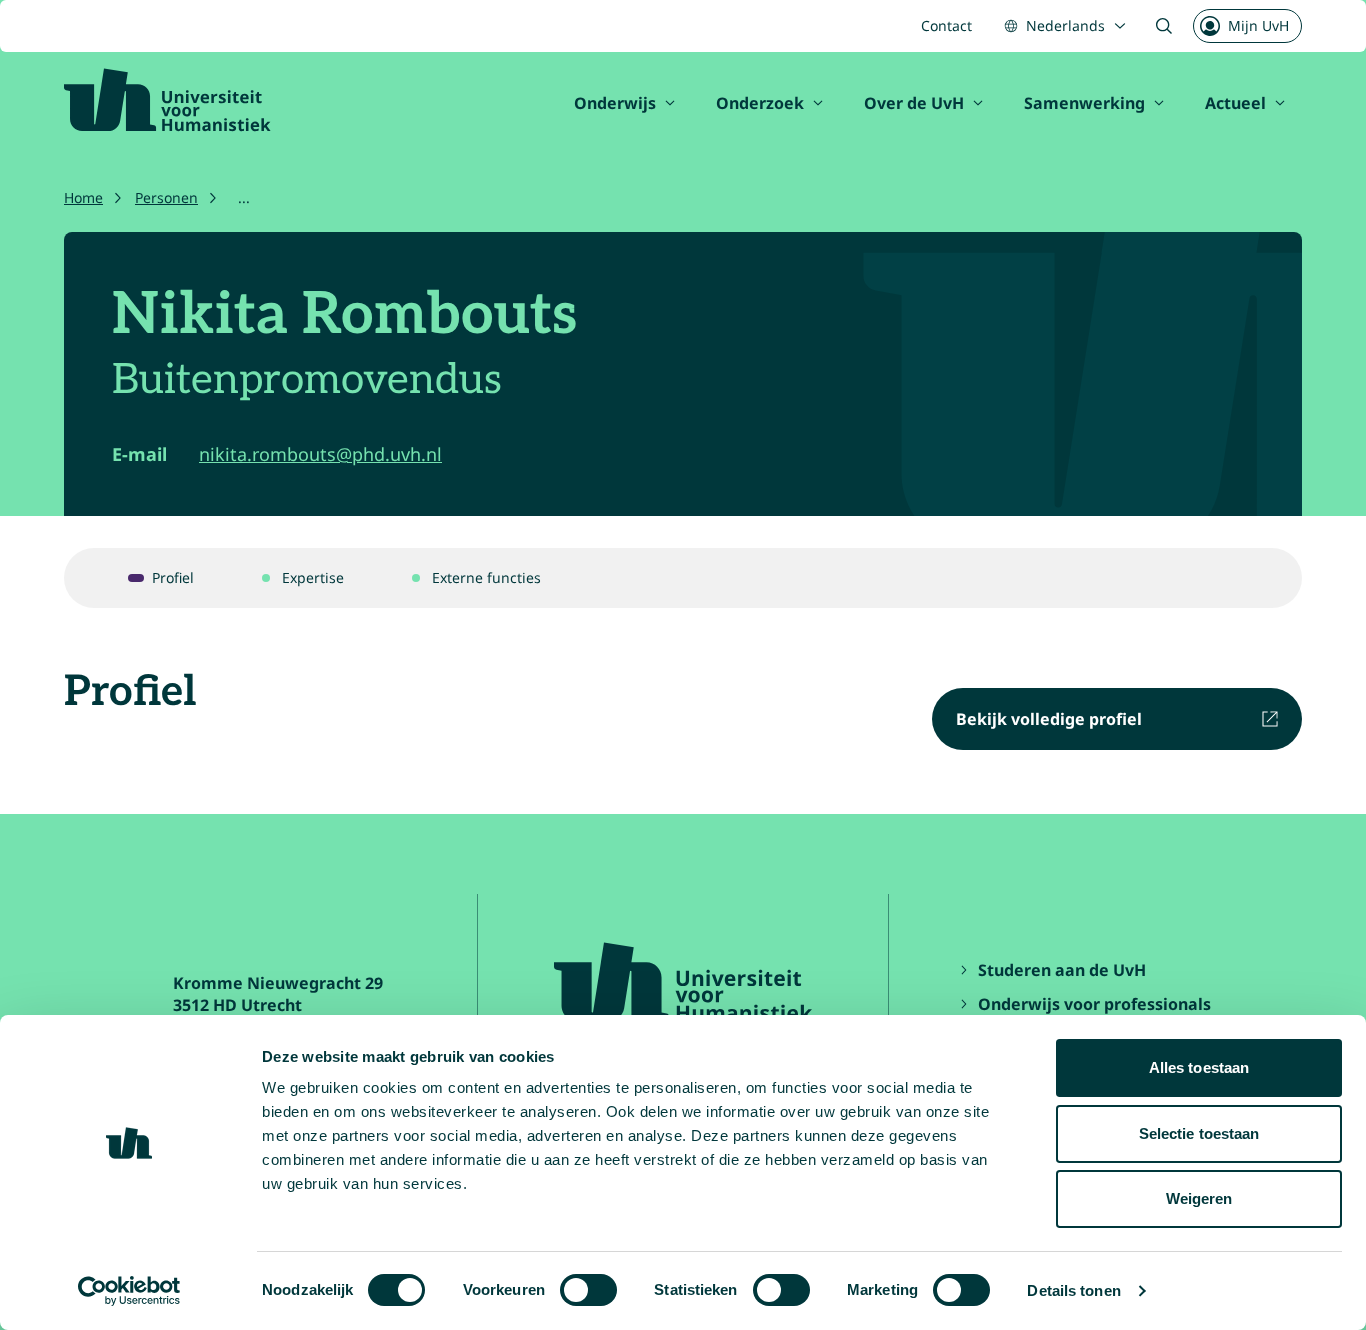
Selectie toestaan (1199, 1133)
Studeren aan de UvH (1062, 970)
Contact (946, 25)
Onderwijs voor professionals (1094, 1004)
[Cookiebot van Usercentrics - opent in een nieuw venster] (129, 1291)
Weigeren (1199, 1198)
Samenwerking (1084, 103)
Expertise (313, 577)
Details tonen (1073, 1290)
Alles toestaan (1199, 1067)
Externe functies (486, 577)
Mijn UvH (1258, 25)
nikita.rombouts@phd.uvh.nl (320, 454)
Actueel (1235, 103)
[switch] (588, 1290)
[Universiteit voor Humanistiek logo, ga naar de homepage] (167, 100)
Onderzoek (760, 103)
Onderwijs (615, 103)
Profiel (173, 577)
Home (83, 197)
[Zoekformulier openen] (1164, 26)
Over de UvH (914, 103)
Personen (166, 197)
